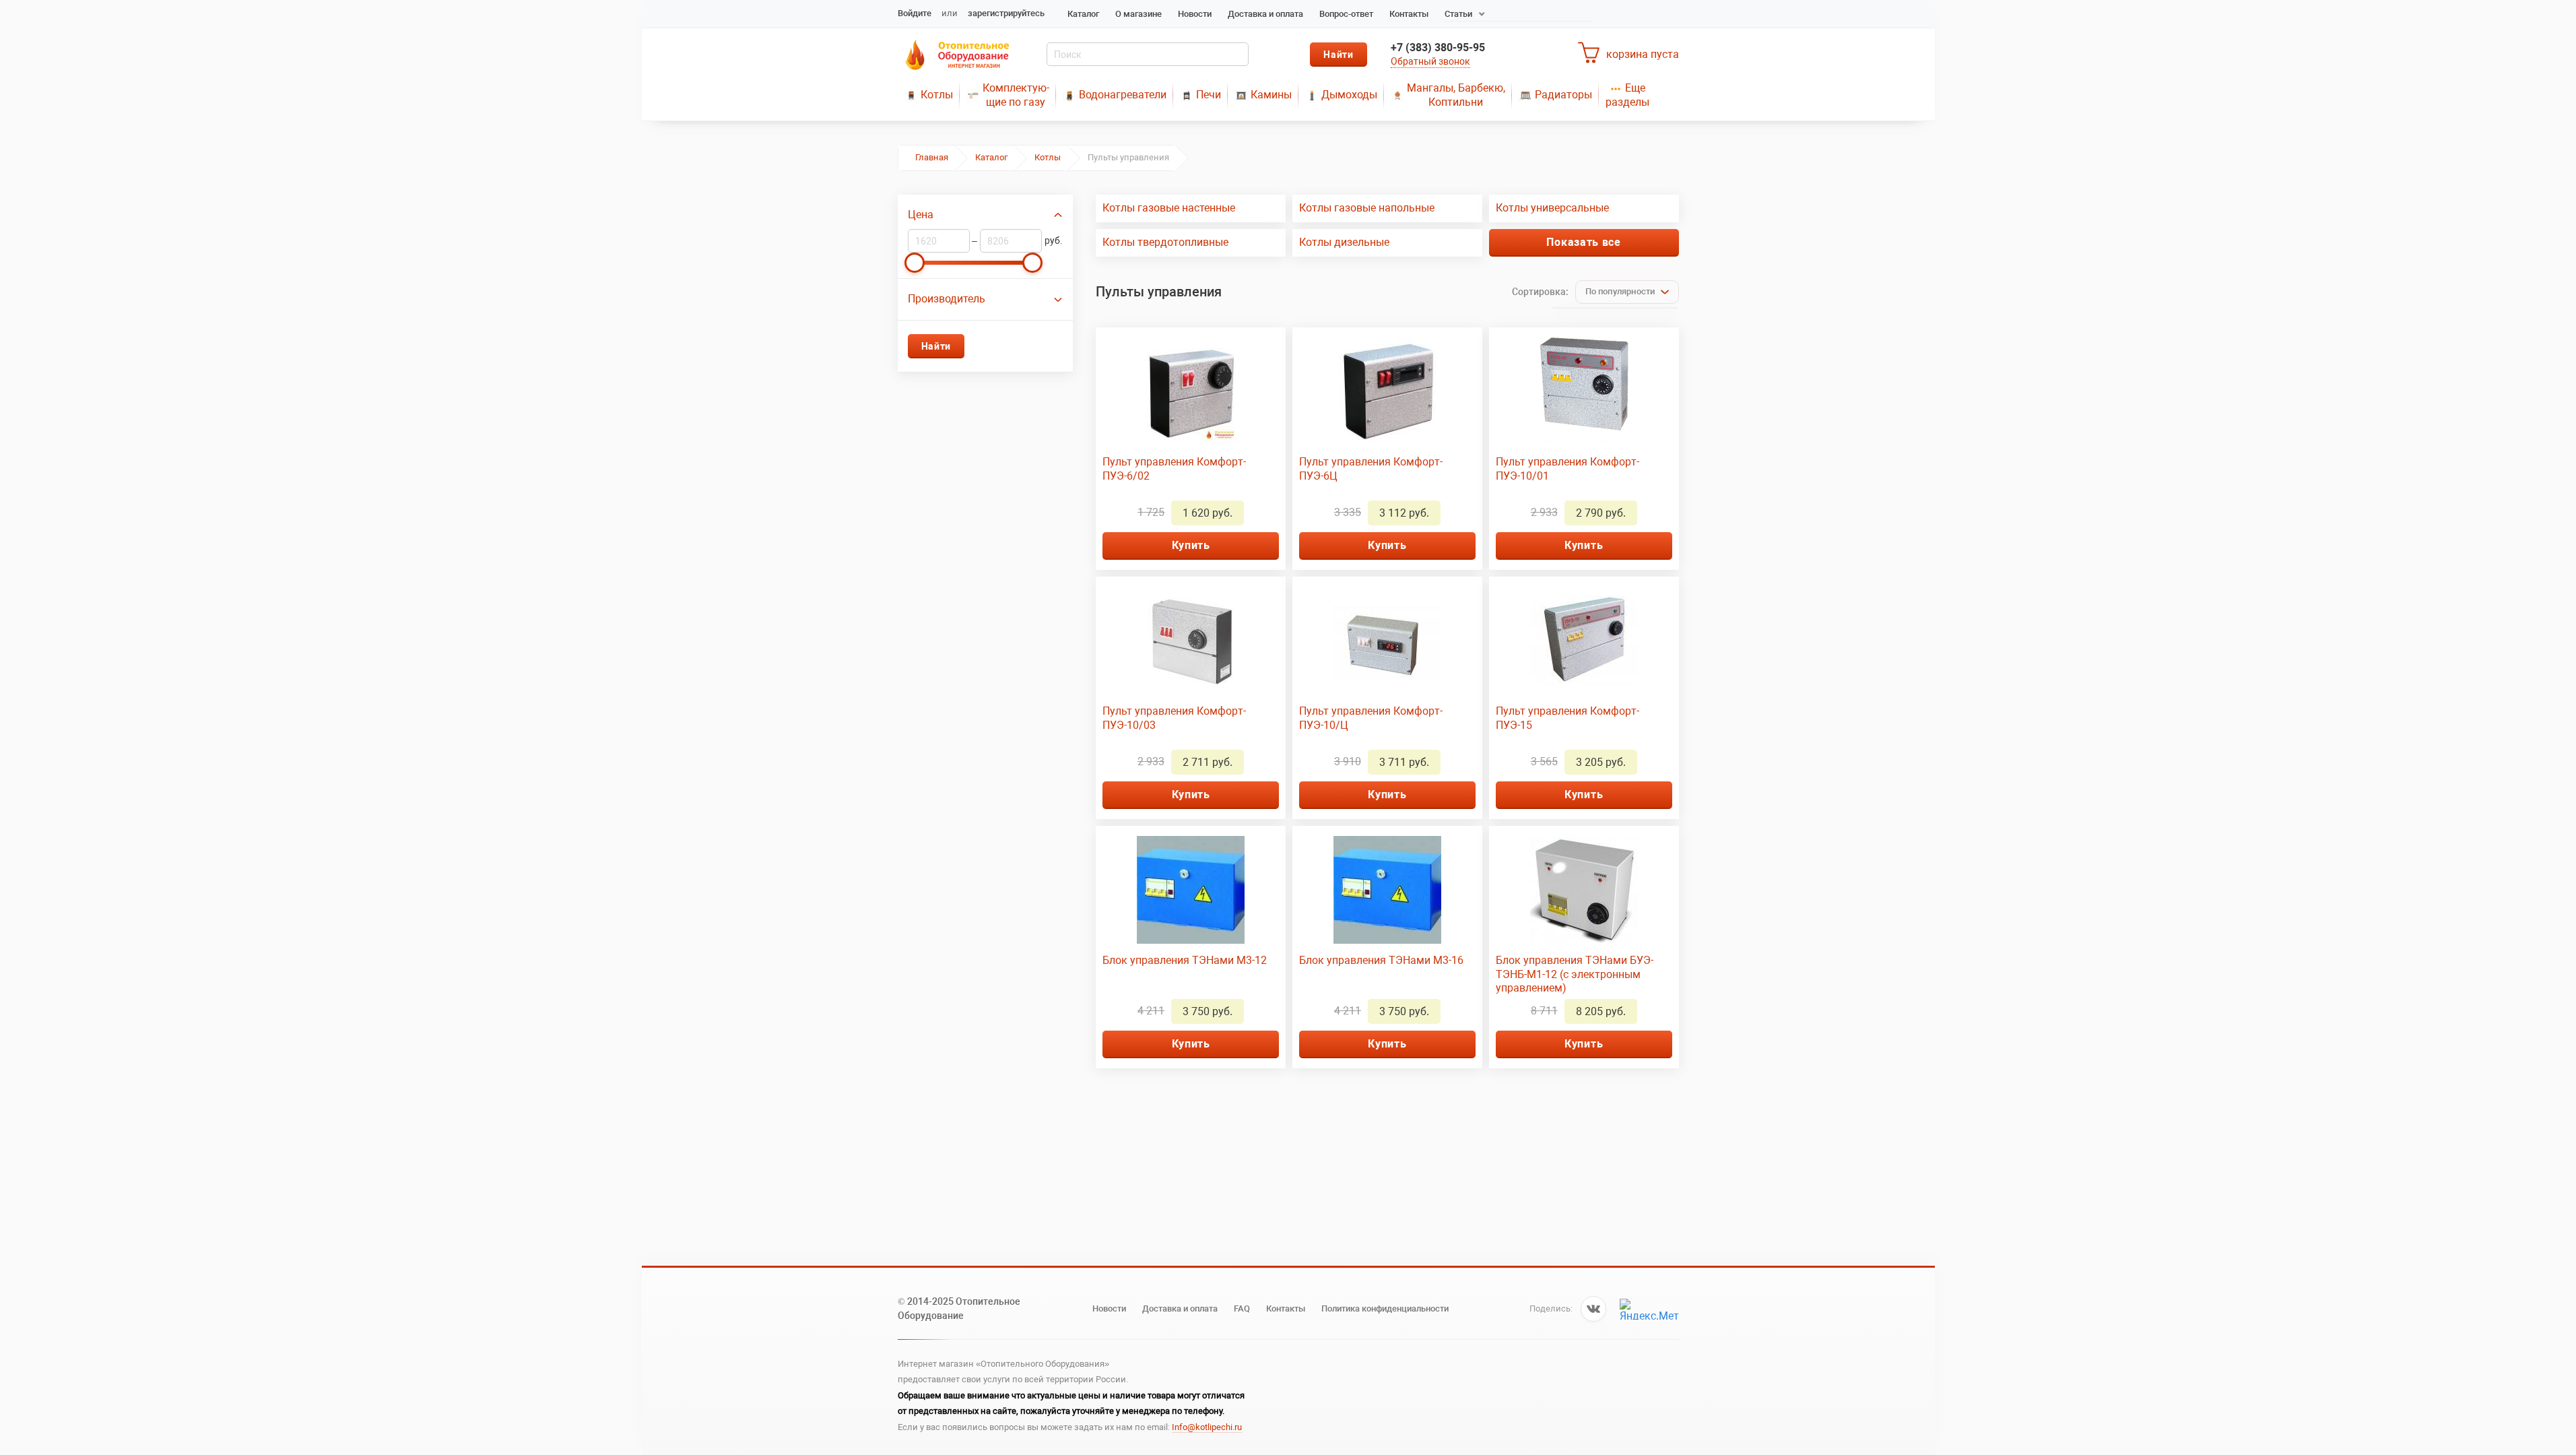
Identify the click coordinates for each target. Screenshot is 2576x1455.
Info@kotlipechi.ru (1207, 1427)
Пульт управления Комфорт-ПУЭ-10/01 (1567, 469)
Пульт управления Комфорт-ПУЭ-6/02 (1174, 469)
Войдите (915, 13)
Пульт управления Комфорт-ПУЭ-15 (1567, 718)
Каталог (1083, 14)
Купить (1191, 545)
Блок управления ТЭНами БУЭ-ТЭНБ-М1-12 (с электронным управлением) (1575, 974)
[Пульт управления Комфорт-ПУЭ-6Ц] (1387, 391)
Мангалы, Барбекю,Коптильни (1456, 95)
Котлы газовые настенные (1169, 208)
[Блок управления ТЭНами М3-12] (1191, 890)
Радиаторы (1563, 95)
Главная (932, 157)
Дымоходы (1349, 95)
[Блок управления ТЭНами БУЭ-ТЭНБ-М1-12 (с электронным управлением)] (1584, 890)
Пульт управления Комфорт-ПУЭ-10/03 (1174, 718)
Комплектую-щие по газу (1016, 95)
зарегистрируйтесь (1006, 13)
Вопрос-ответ (1346, 14)
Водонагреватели (1123, 95)
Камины (1271, 95)
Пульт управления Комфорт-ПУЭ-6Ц (1371, 469)
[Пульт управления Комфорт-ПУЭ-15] (1584, 641)
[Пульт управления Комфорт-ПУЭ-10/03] (1191, 641)
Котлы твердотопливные (1165, 242)
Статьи (1458, 14)
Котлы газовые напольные (1367, 208)
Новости (1195, 14)
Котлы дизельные (1344, 242)
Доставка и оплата (1265, 14)
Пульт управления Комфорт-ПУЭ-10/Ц (1371, 718)
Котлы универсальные (1552, 208)
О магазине (1138, 14)
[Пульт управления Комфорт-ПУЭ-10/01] (1584, 391)
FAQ (1242, 1308)
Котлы (937, 95)
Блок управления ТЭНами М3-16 (1381, 960)
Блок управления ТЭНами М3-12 (1185, 960)
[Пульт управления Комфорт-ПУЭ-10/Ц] (1387, 641)
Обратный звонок (1430, 61)
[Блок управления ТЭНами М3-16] (1387, 890)
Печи (1209, 95)
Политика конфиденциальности (1385, 1308)
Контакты (1409, 14)
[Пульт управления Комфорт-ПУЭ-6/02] (1191, 391)
